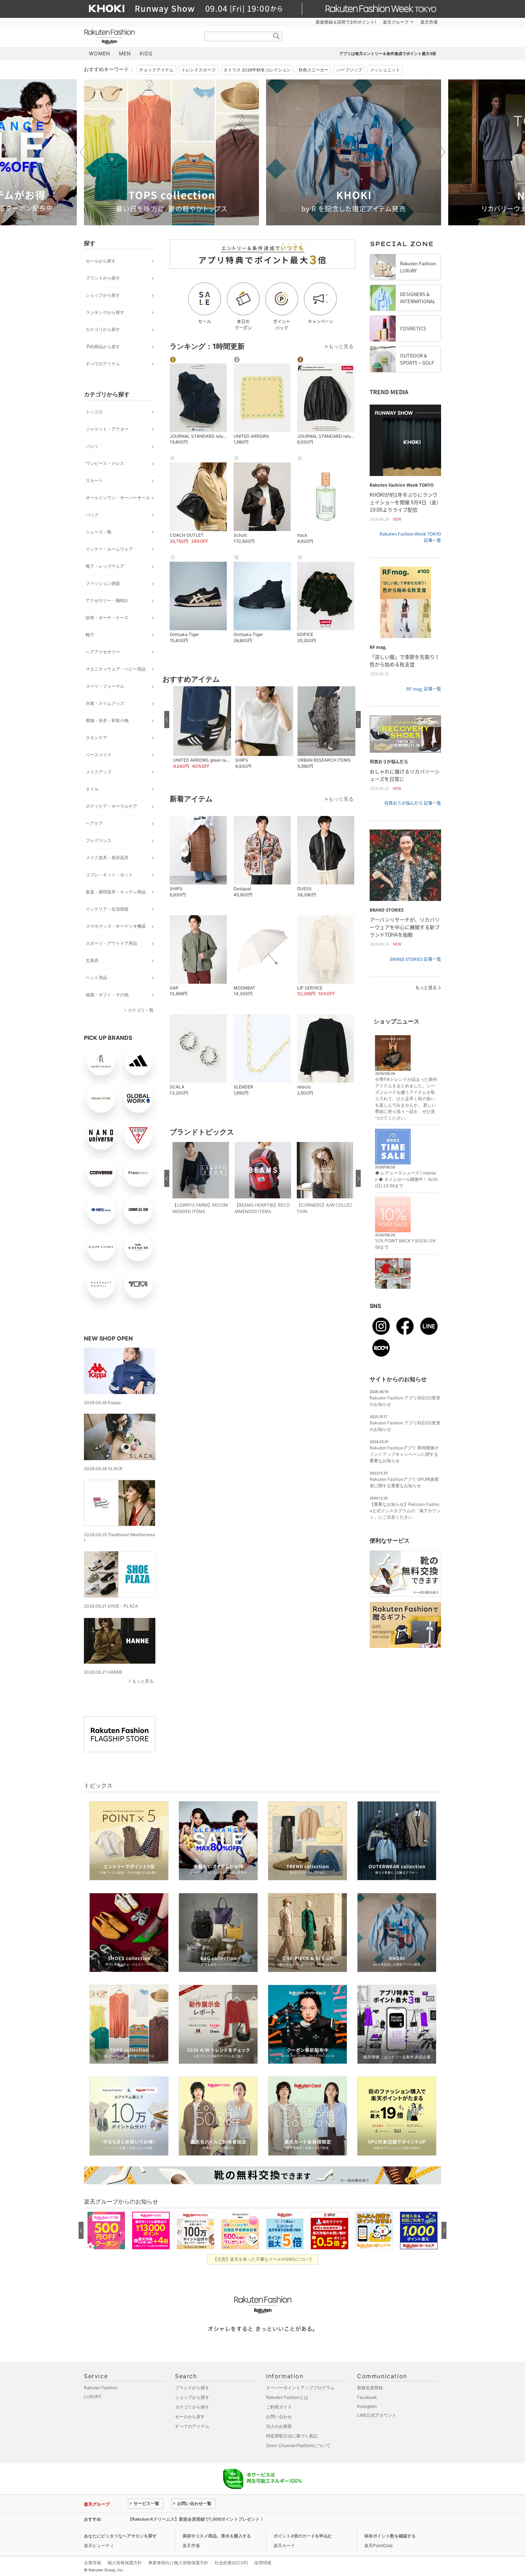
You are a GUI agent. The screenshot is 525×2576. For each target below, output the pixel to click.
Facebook (367, 2397)
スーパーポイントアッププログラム (300, 2388)
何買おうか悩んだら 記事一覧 (413, 803)
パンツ (92, 446)
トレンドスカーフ (199, 70)
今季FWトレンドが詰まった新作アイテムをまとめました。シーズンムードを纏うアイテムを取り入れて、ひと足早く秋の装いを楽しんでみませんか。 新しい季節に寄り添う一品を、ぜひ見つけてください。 (406, 1099)
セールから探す (101, 261)
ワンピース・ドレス (105, 463)
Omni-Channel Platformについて (298, 2445)
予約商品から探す (103, 347)
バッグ (92, 515)
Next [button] (441, 152)
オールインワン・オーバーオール (118, 498)
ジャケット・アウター (107, 429)
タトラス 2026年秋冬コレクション (257, 70)
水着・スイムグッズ (105, 703)
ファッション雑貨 (103, 583)
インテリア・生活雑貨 (107, 909)
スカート (94, 480)
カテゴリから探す (103, 329)
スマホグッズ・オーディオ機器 (116, 926)
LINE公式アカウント (377, 2415)
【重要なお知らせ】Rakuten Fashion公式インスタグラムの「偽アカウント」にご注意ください (405, 1511)
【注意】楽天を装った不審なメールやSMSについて (263, 2259)
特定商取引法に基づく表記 (292, 2436)
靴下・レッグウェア (105, 566)
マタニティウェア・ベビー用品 (116, 669)
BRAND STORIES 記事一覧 (416, 959)
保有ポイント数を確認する (390, 2536)
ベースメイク (99, 755)
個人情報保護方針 (125, 2563)
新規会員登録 (370, 2388)
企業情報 (92, 2563)
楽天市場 (429, 22)
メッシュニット (385, 70)
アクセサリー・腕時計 (107, 600)
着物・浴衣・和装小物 (107, 720)
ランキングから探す (105, 312)
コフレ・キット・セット (109, 875)
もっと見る (143, 1681)
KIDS (146, 53)
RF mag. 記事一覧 (424, 689)
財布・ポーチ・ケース (107, 618)
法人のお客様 (279, 2426)
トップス (94, 412)
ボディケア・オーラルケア (111, 806)
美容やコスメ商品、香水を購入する (217, 2536)
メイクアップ (99, 772)
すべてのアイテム (103, 364)
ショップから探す (103, 295)
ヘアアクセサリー (103, 652)
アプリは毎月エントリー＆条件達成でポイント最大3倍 (388, 54)
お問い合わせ (279, 2417)
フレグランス (99, 840)
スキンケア (96, 738)
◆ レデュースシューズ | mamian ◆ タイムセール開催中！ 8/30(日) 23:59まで (406, 1179)
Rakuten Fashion (139, 37)
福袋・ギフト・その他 (107, 995)
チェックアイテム (156, 70)
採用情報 (263, 2563)
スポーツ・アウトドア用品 (111, 943)
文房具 (92, 960)
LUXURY (93, 2397)
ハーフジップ (349, 70)
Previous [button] (84, 152)
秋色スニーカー (314, 70)
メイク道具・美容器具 (107, 858)
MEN (125, 53)
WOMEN (100, 53)
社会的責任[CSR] (231, 2563)
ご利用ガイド (279, 2407)
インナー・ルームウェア (109, 549)
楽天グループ (396, 22)
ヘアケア (94, 823)
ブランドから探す (103, 278)
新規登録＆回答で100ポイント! (346, 22)
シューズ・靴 (99, 532)
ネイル (92, 789)
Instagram (367, 2406)
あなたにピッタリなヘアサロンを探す (120, 2536)
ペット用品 (96, 978)
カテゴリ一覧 (141, 1010)
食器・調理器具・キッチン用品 (116, 892)
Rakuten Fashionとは (287, 2397)
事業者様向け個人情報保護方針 (178, 2563)
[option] (171, 152)
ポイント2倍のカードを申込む (303, 2536)
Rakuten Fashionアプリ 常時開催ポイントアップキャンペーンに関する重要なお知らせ (404, 1454)
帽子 (90, 635)
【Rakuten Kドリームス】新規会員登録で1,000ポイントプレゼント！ (196, 2519)
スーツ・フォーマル (105, 686)
